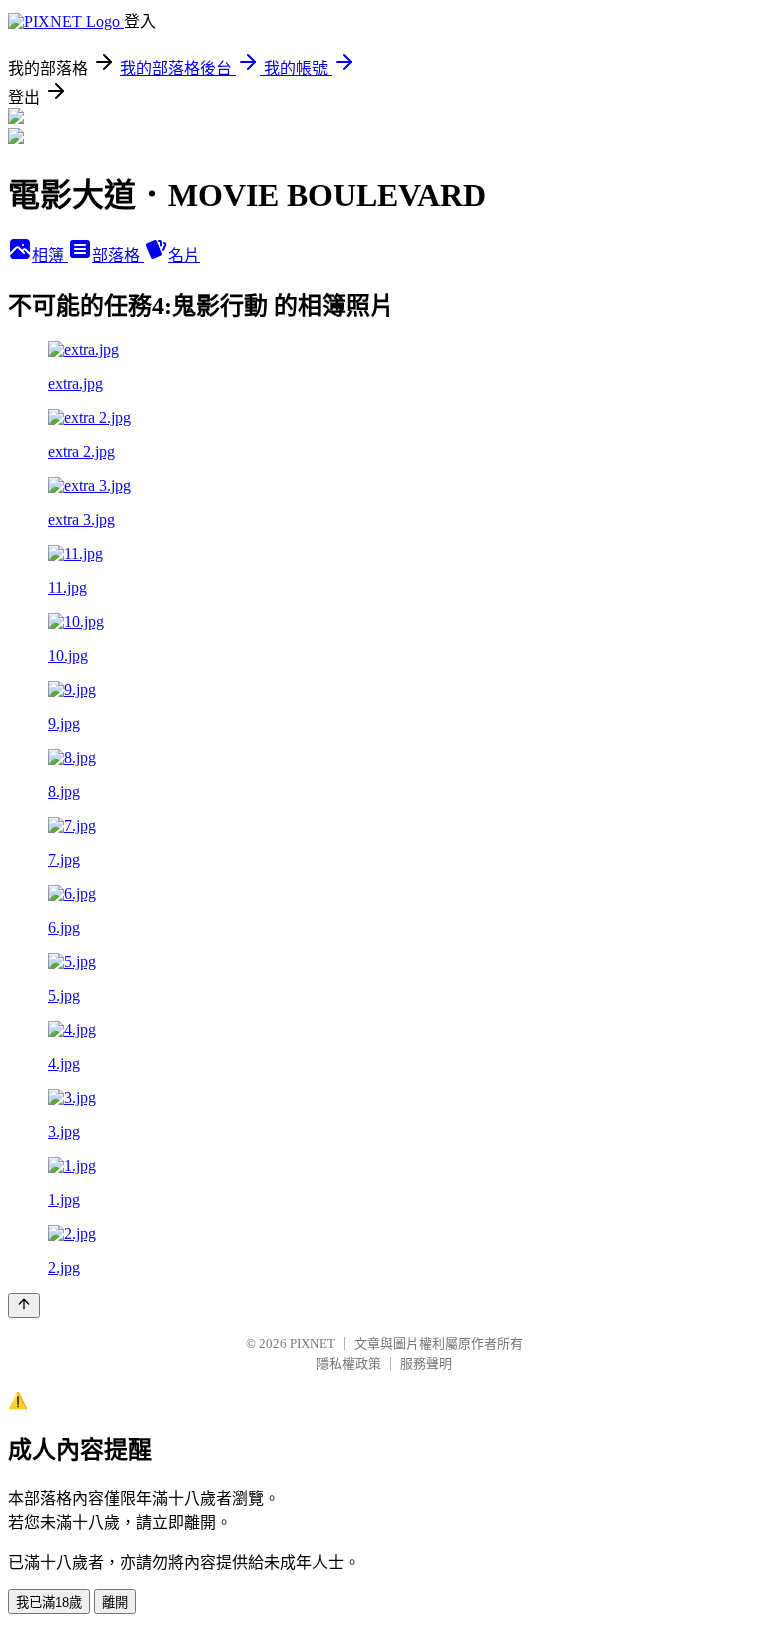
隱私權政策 (348, 1363)
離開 (115, 1602)
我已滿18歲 (49, 1602)
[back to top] (24, 1305)
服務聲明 (426, 1363)
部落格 (118, 255)
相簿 (50, 255)
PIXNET (312, 1343)
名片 (184, 255)
